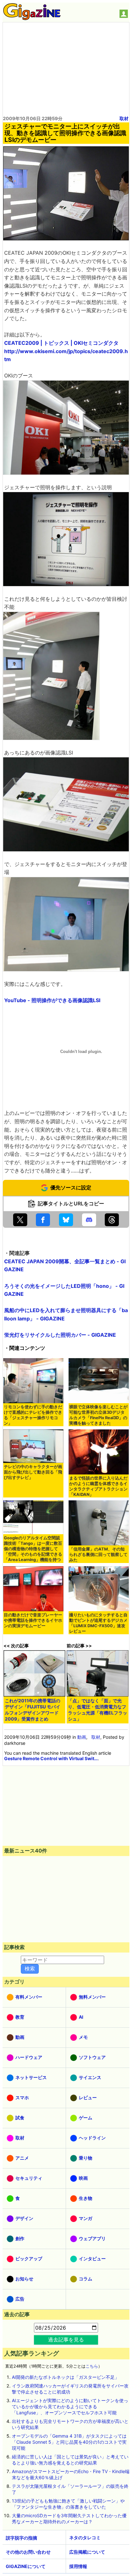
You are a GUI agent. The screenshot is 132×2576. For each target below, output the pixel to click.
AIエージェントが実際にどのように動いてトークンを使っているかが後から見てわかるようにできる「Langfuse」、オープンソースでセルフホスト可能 (70, 2406)
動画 (82, 1737)
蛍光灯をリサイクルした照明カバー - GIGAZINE (60, 1335)
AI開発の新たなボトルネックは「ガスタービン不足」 (66, 2377)
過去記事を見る (66, 2340)
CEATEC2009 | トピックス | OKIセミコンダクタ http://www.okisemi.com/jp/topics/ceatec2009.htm (66, 351)
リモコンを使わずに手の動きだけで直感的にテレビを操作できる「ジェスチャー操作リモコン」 (33, 1415)
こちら (92, 2366)
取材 (124, 118)
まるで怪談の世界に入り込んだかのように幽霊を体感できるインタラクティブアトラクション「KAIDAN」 (98, 1486)
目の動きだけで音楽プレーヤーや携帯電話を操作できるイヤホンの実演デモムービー (33, 1620)
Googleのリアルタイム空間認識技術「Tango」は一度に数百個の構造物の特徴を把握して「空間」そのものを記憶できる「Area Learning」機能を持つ (33, 1549)
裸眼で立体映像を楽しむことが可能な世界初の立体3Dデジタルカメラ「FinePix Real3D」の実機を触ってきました (98, 1415)
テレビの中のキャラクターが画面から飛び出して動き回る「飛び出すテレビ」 (33, 1472)
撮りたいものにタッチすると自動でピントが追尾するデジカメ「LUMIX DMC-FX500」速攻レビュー (98, 1623)
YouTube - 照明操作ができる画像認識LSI (52, 1000)
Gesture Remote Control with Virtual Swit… (51, 1758)
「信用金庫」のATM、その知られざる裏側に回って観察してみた (98, 1555)
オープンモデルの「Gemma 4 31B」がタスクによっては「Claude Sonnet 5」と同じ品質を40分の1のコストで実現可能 (69, 2442)
